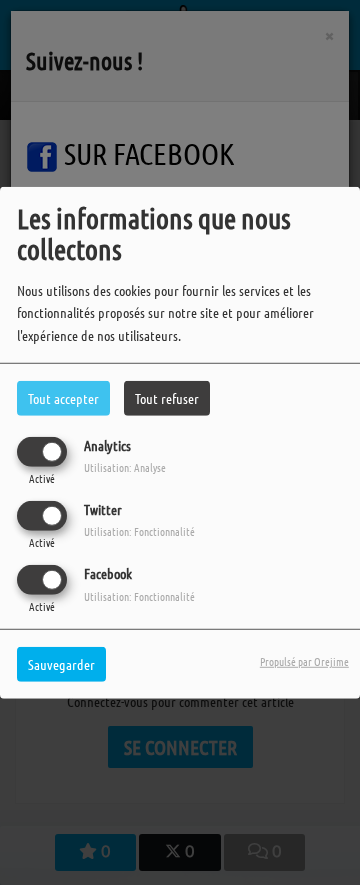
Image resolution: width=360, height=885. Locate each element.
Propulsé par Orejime (304, 661)
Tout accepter (63, 397)
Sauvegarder (61, 664)
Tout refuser (167, 397)
